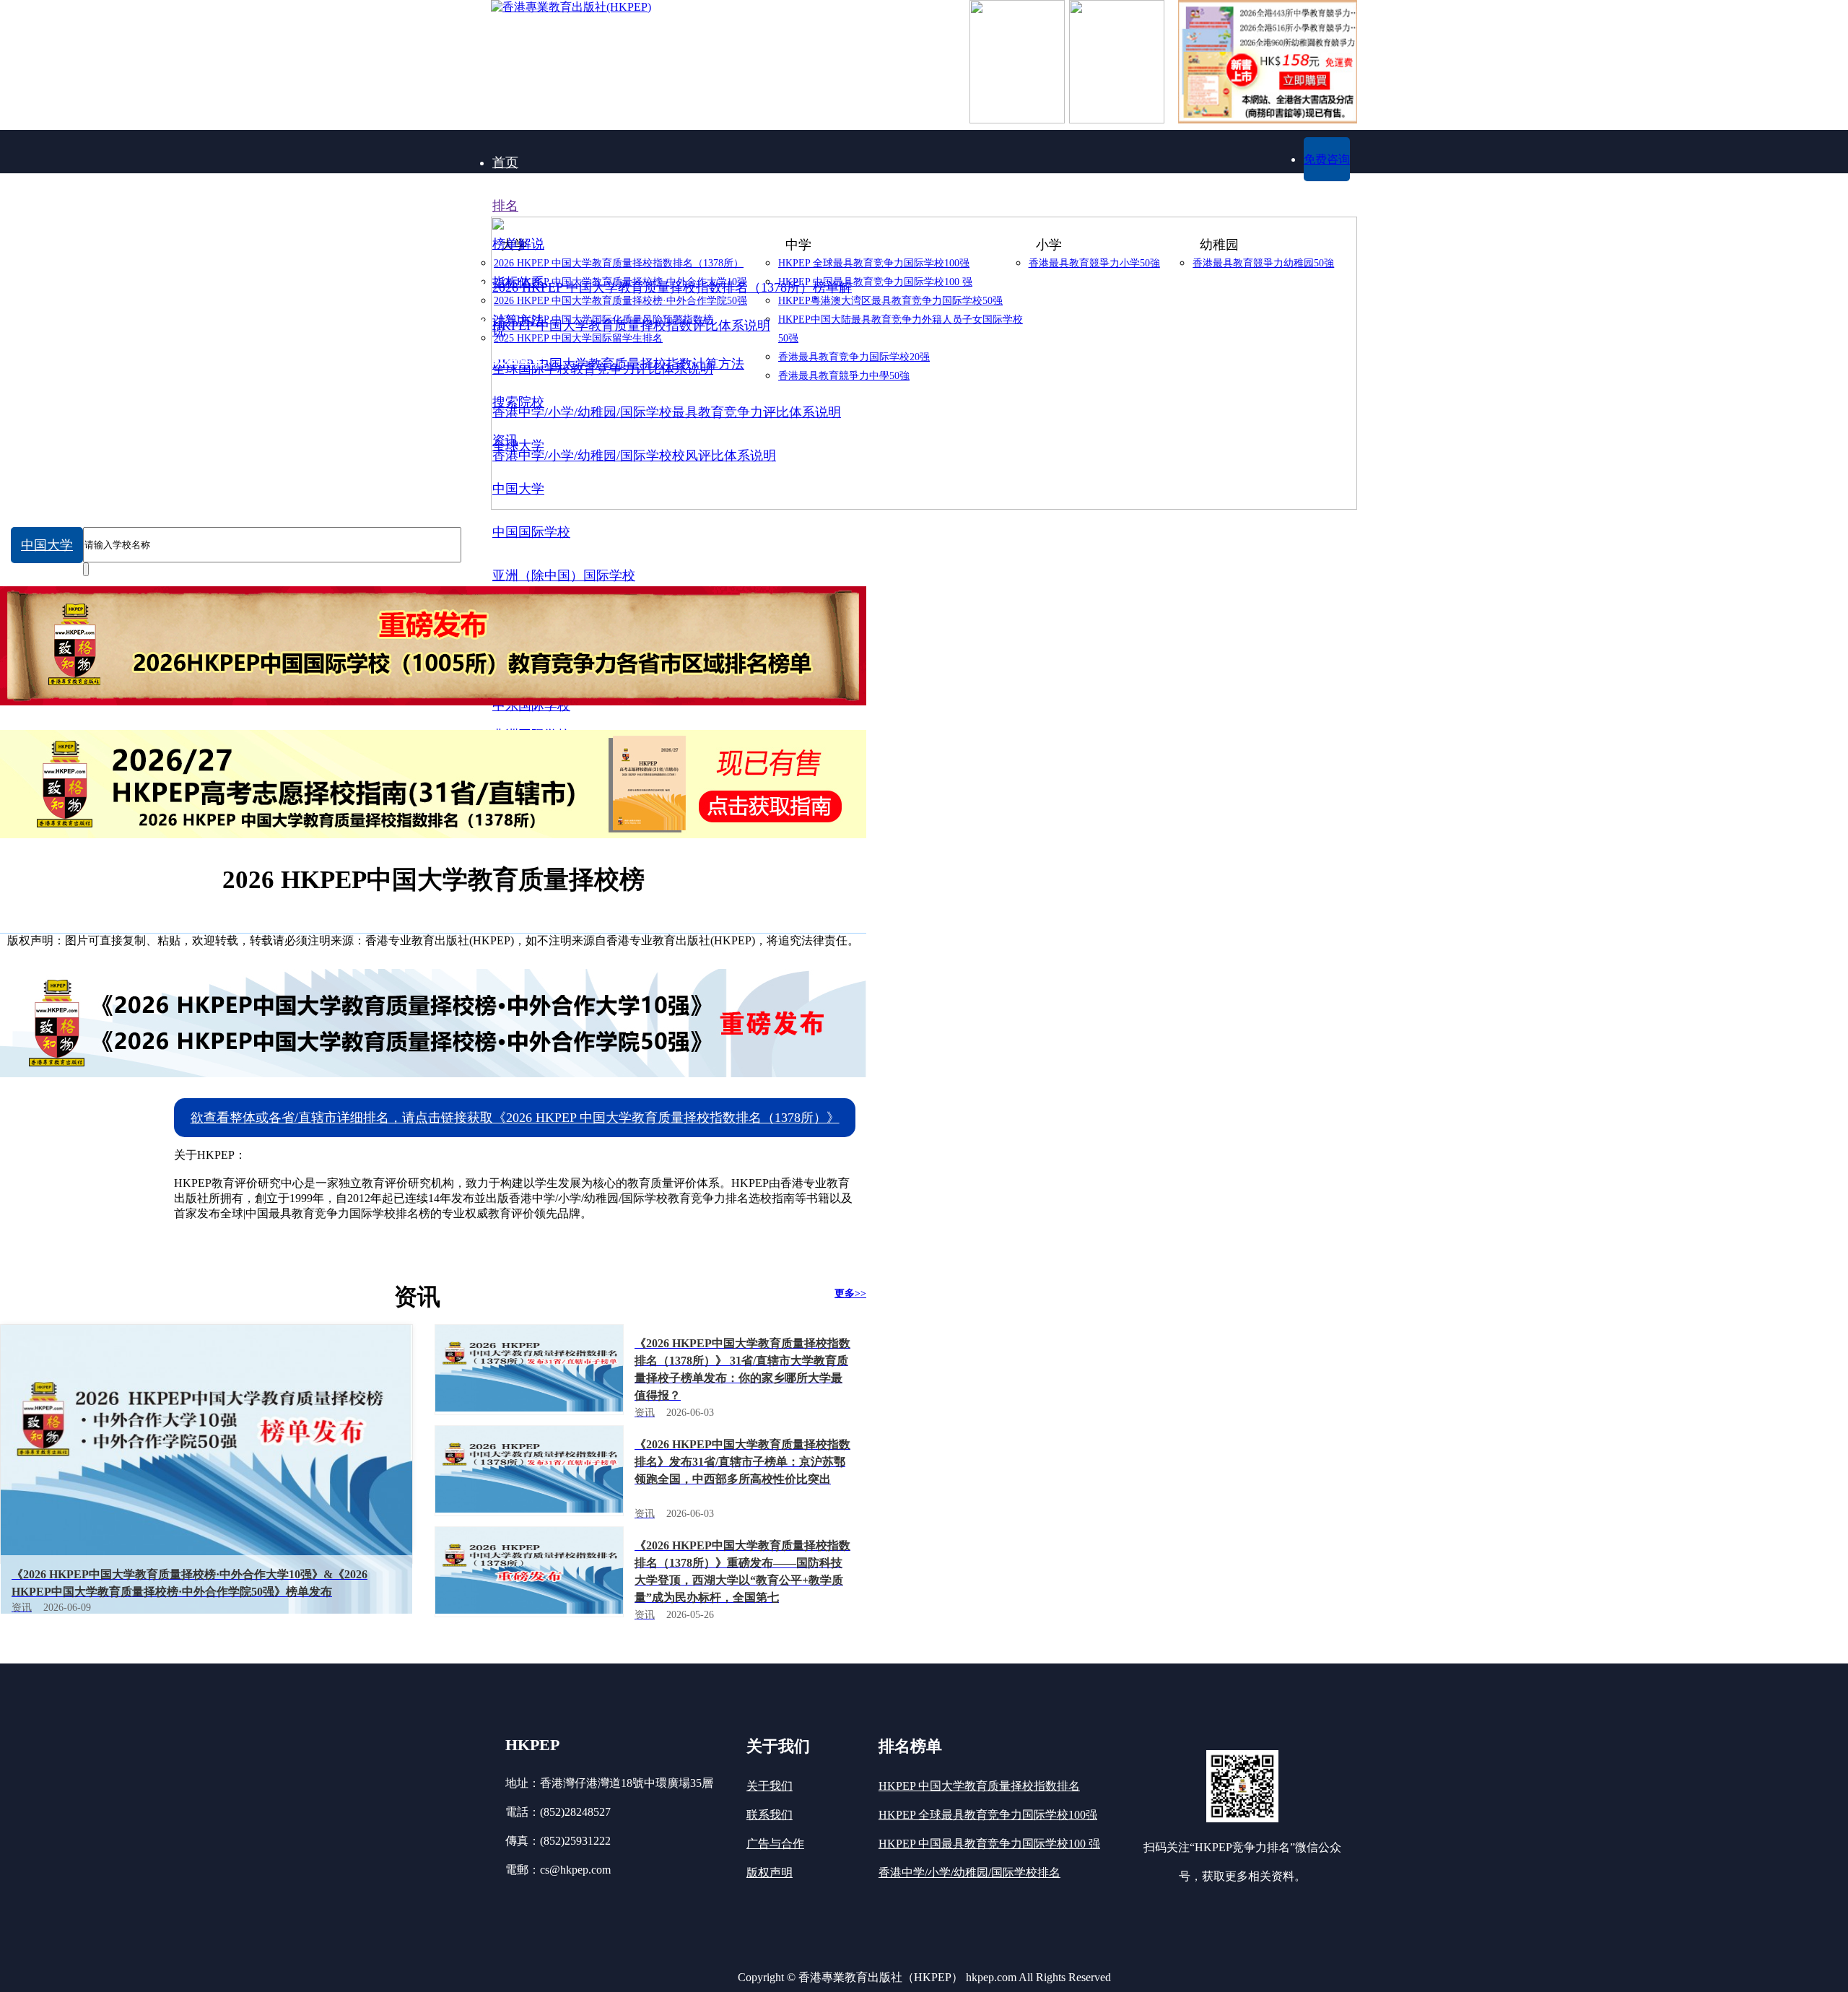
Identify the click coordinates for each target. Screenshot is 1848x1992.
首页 (505, 162)
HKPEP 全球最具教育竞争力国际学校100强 (988, 1815)
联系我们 (770, 1815)
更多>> (850, 1293)
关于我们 (770, 1786)
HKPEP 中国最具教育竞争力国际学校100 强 (989, 1844)
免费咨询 (1327, 159)
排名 (505, 206)
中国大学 (47, 545)
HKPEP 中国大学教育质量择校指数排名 (979, 1786)
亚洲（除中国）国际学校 (564, 575)
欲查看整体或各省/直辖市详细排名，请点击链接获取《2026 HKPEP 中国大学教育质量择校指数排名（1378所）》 (515, 1118)
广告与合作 (775, 1844)
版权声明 (770, 1873)
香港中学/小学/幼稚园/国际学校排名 (969, 1873)
